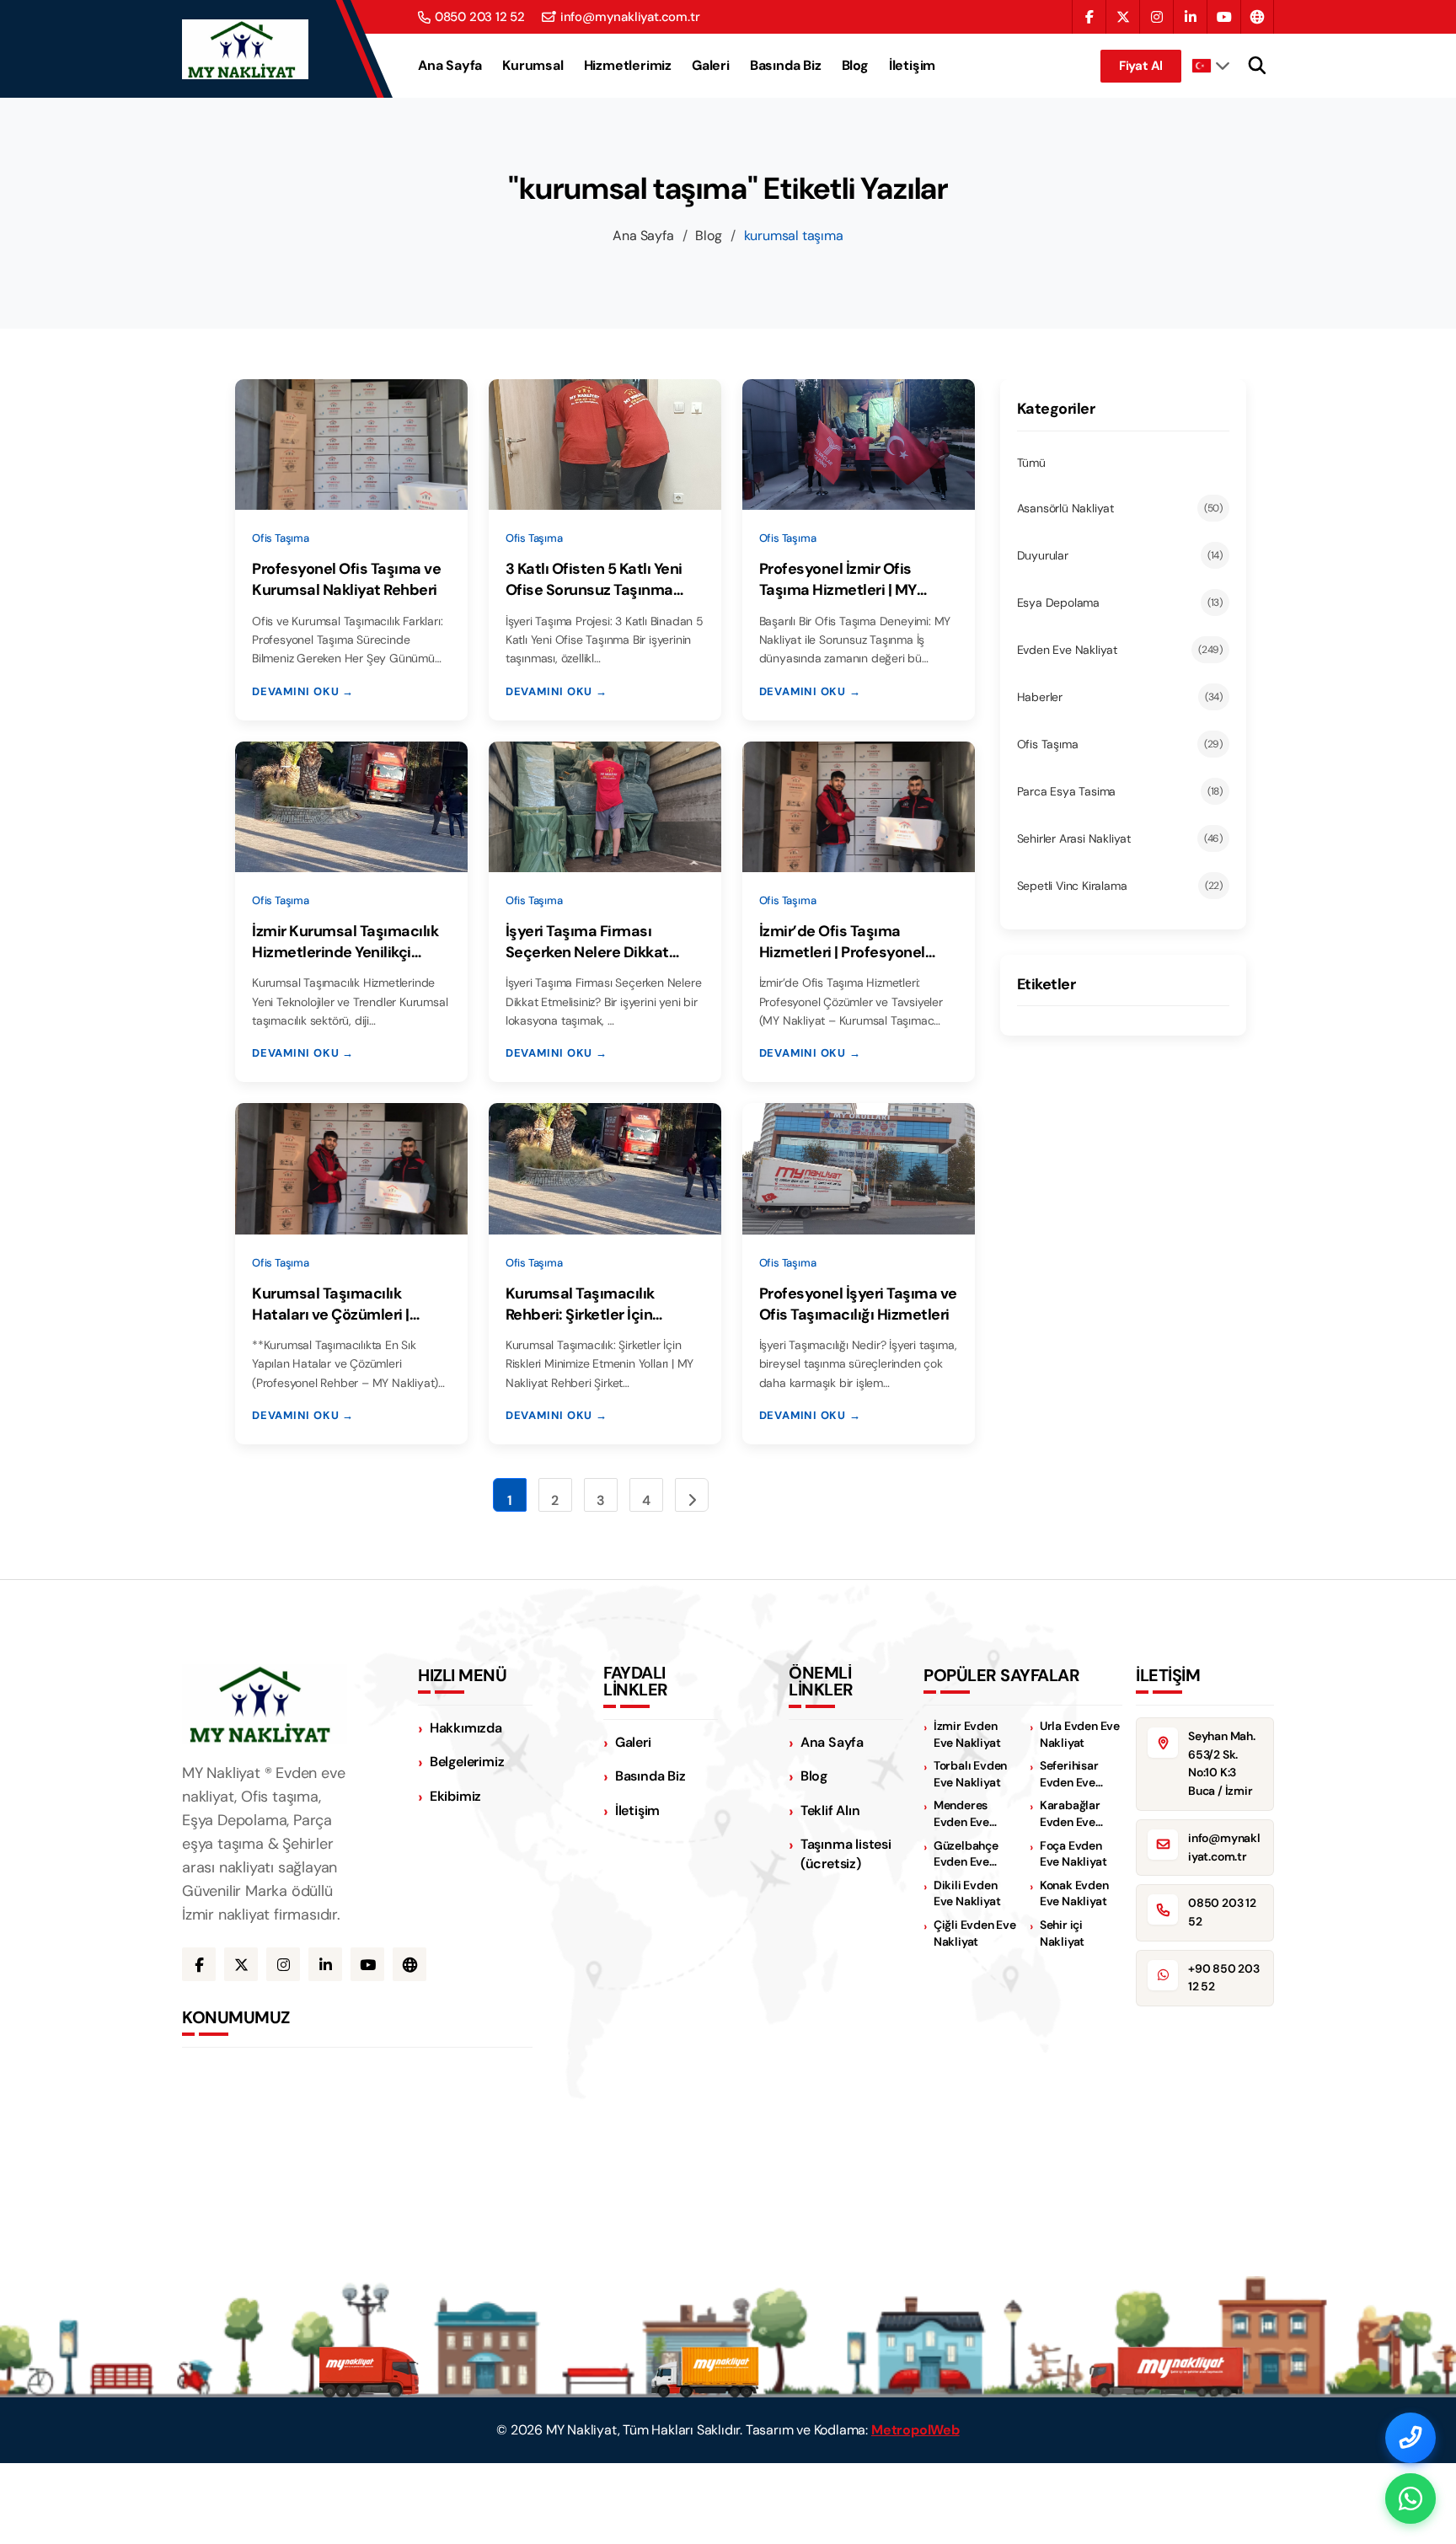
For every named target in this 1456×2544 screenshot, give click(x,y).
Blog (855, 66)
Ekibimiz (455, 1796)
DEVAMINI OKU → (303, 691)
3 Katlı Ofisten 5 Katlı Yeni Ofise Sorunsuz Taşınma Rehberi (594, 580)
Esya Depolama (1120, 603)
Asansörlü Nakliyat (1120, 508)
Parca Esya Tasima (1120, 791)
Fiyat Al (1141, 66)
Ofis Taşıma (1120, 744)
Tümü (1031, 463)
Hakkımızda (466, 1728)
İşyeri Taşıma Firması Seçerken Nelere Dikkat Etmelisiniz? (587, 942)
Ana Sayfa (450, 66)
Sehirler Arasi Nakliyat (1120, 838)
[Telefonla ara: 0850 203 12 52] (1410, 2438)
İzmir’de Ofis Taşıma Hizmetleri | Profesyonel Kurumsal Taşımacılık (842, 942)
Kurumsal (533, 66)
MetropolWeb (915, 2430)
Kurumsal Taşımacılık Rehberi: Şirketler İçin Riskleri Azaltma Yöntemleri (602, 1304)
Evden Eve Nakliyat (1120, 650)
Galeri (711, 66)
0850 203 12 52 (480, 17)
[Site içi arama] (1257, 66)
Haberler (1120, 697)
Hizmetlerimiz (628, 66)
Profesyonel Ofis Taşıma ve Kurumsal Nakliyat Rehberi (346, 579)
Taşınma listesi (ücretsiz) (846, 1854)
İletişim (912, 66)
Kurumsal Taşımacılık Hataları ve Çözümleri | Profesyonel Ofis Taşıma (337, 1304)
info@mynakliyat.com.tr (630, 17)
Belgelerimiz (467, 1762)
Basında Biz (786, 66)
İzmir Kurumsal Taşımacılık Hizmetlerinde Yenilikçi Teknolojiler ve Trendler (345, 942)
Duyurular (1120, 555)
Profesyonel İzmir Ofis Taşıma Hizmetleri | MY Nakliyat (838, 580)
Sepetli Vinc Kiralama (1120, 886)
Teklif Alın (830, 1810)
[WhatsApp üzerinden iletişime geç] (1410, 2498)
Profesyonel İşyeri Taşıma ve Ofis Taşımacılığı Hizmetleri (858, 1304)
